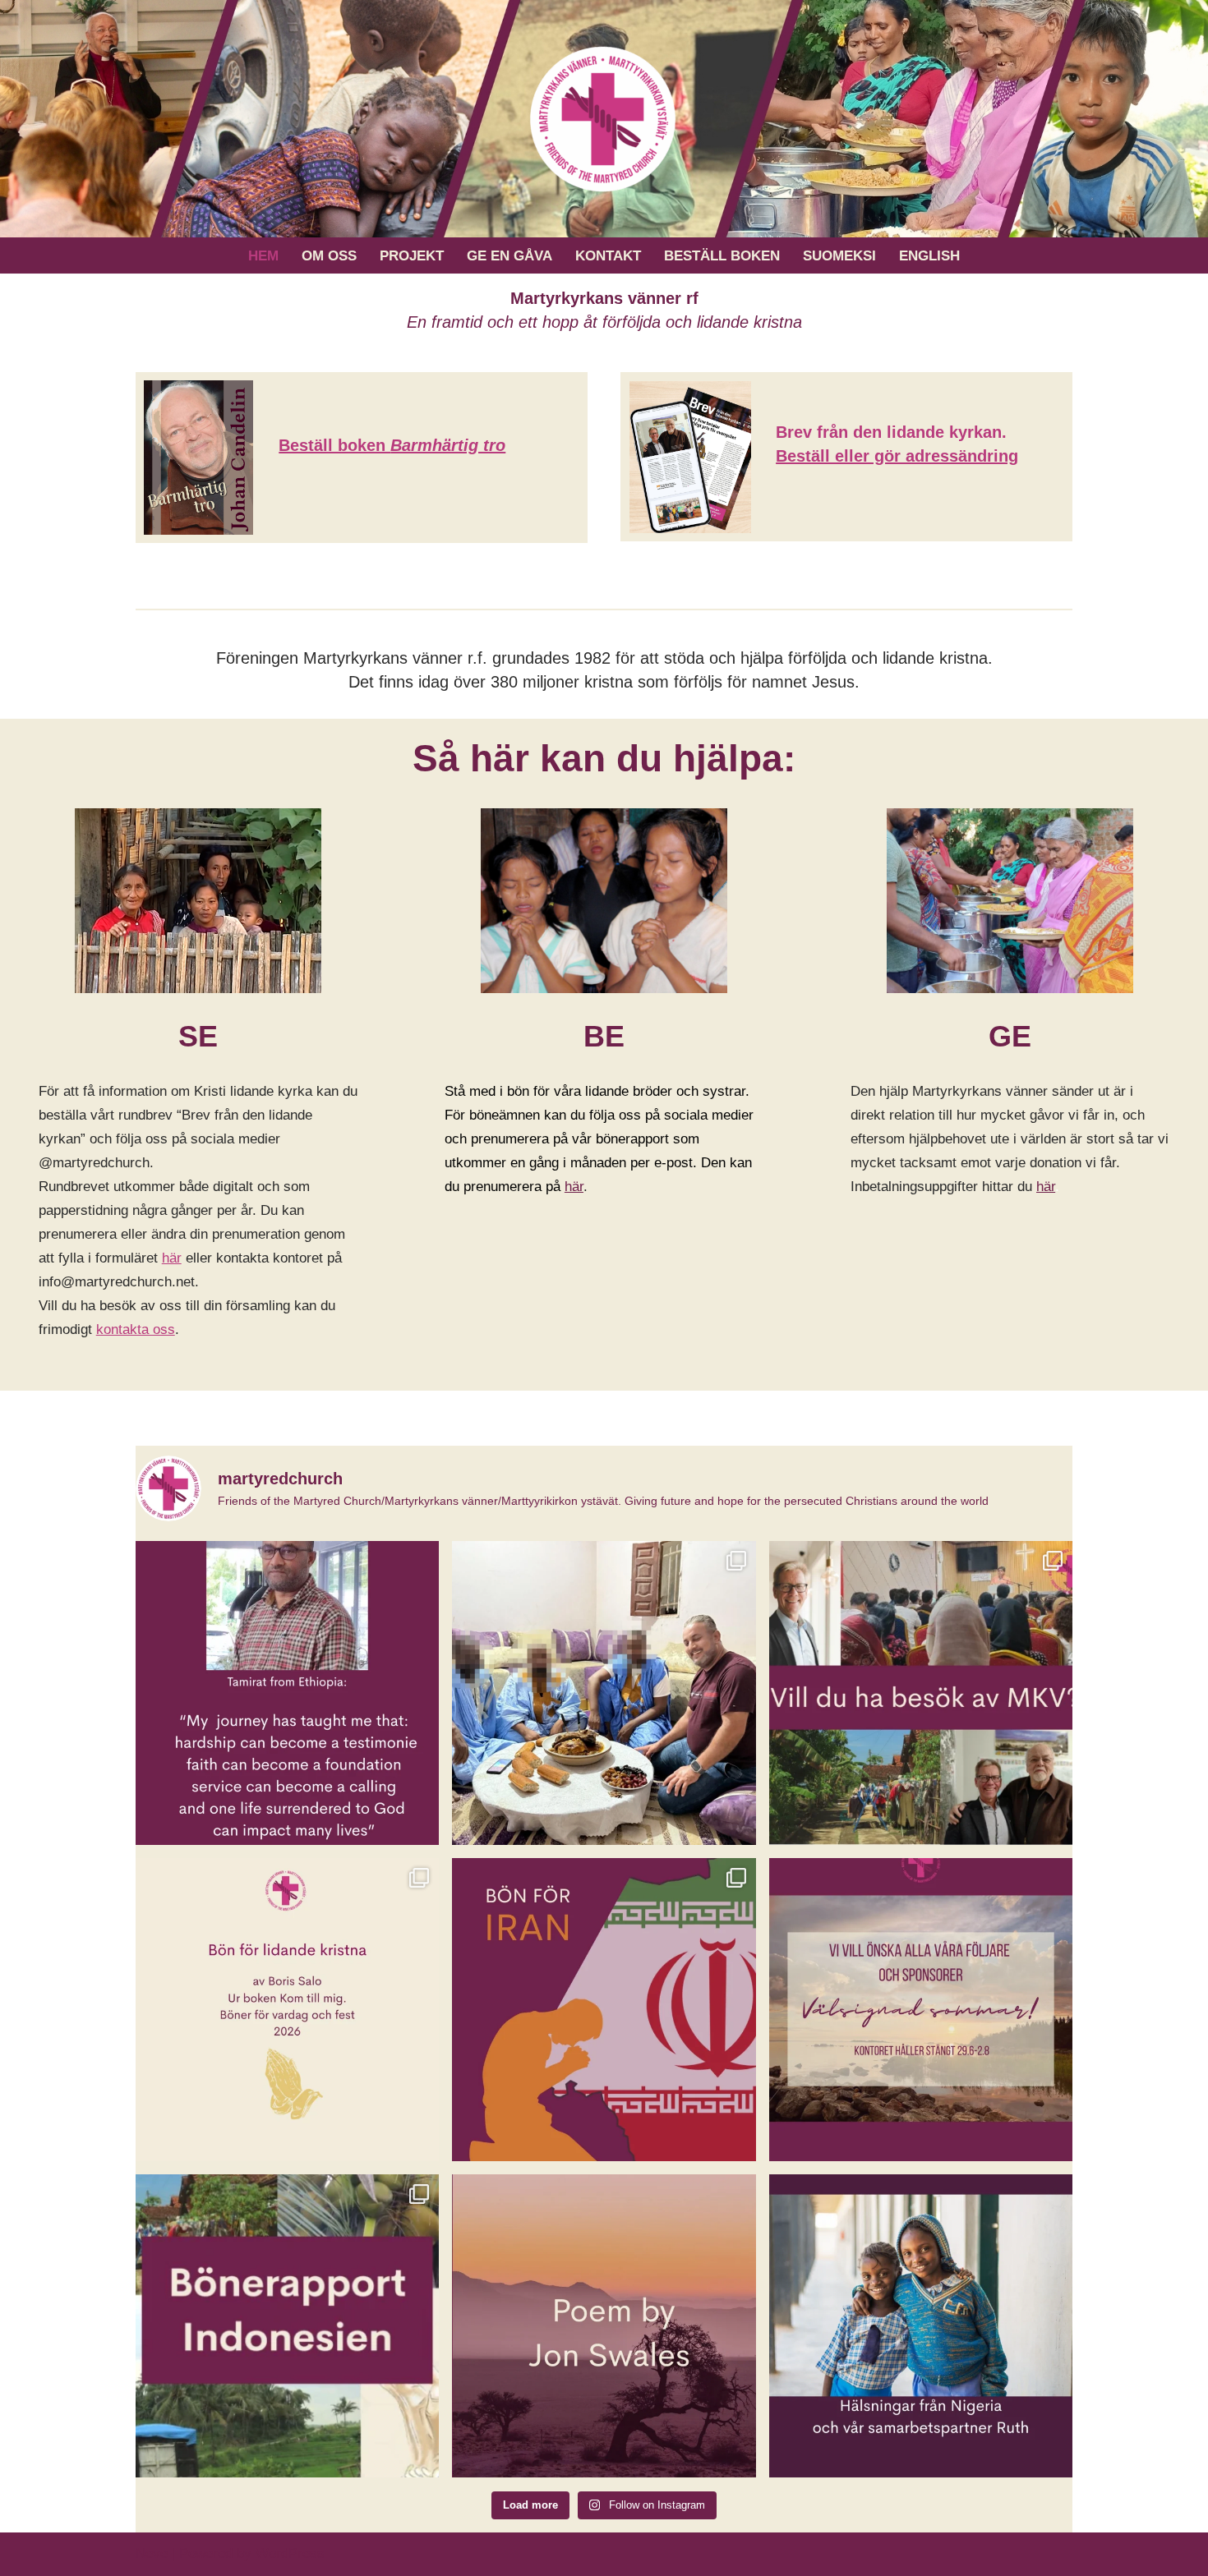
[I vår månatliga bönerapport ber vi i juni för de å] (287, 2326)
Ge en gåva (509, 256)
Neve (152, 2553)
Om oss (329, 256)
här (172, 1258)
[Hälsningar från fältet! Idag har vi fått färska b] (604, 1693)
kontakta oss (136, 1329)
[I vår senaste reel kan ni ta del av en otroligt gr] (604, 2326)
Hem (263, 256)
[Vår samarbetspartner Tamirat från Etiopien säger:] (287, 1693)
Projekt (412, 256)
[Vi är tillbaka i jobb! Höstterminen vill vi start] (287, 2010)
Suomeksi (839, 256)
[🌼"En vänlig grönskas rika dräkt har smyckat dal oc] (921, 2010)
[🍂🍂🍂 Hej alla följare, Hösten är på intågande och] (921, 1693)
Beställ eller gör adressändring (897, 456)
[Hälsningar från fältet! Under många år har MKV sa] (921, 2326)
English (929, 256)
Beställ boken (722, 256)
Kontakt (608, 256)
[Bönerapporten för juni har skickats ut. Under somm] (604, 2010)
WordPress (290, 2553)
